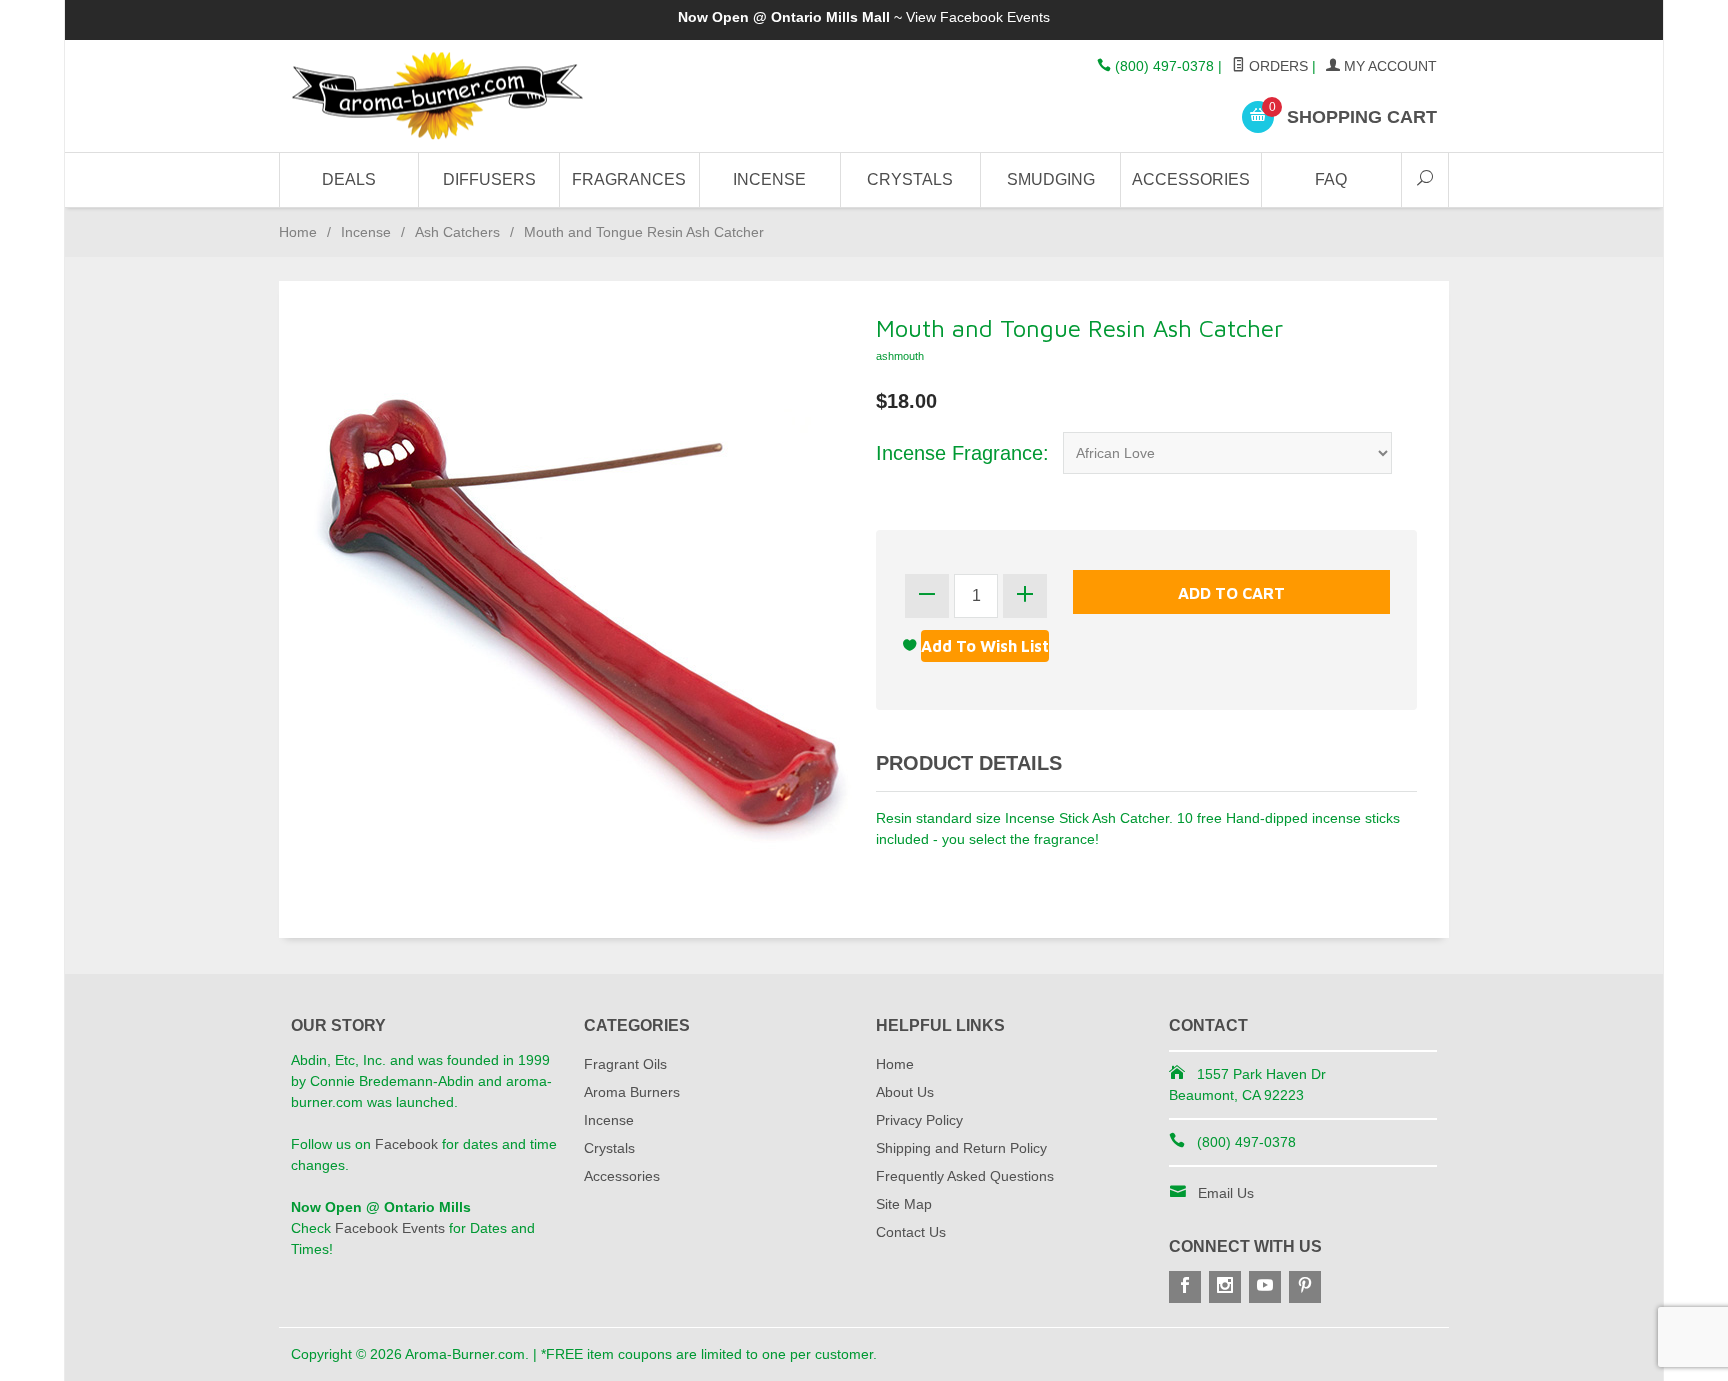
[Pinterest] (1305, 1287)
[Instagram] (1225, 1287)
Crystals (910, 179)
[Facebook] (1185, 1287)
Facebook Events (995, 17)
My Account (1388, 66)
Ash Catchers (457, 232)
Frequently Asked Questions (965, 1176)
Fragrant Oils (625, 1064)
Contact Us (911, 1232)
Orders (1276, 66)
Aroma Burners (632, 1092)
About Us (905, 1092)
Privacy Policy (919, 1120)
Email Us (1226, 1193)
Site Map (904, 1204)
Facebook (406, 1144)
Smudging (1051, 179)
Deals (349, 179)
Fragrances (629, 179)
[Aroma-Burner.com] (474, 96)
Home (298, 232)
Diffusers (489, 179)
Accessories (1191, 179)
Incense (769, 179)
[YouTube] (1265, 1287)
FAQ (1331, 179)
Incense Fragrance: (962, 453)
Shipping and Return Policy (961, 1148)
